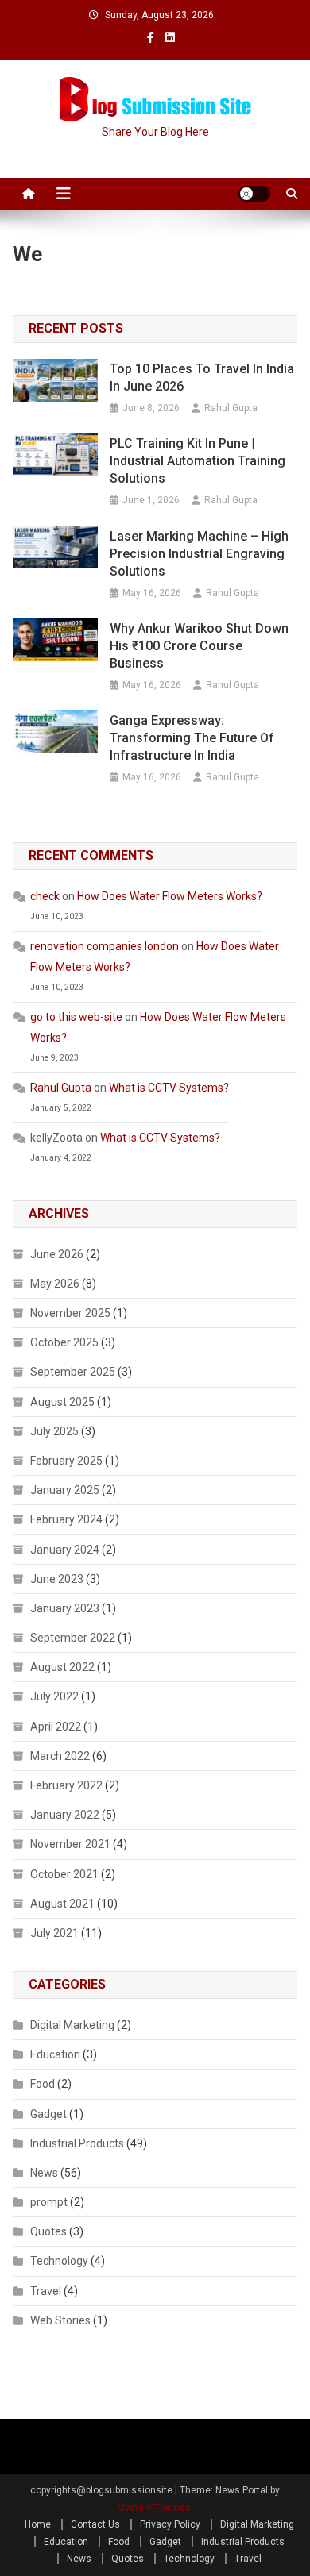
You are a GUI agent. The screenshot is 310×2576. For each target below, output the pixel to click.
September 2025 (73, 1372)
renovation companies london (105, 946)
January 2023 (65, 1608)
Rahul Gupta (231, 408)
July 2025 (54, 1431)
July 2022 (54, 1696)
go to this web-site (76, 1017)
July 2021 (54, 1933)
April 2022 (56, 1727)
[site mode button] (254, 194)
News (44, 2173)
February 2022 (66, 1785)
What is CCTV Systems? (169, 1088)
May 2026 (55, 1284)
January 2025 (65, 1490)
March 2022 (60, 1756)
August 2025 (62, 1402)
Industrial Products (77, 2143)
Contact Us (95, 2524)
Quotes (48, 2231)
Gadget (48, 2114)
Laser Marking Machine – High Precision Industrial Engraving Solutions (199, 554)
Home (38, 2524)
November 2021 (70, 1844)
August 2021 (62, 1904)
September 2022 (73, 1638)
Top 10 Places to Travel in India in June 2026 (202, 377)
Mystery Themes (154, 2508)
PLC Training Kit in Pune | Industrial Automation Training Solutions (198, 461)
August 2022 (62, 1667)
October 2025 (64, 1342)
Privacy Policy (170, 2524)
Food (43, 2084)
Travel (46, 2291)
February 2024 (66, 1519)
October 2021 (64, 1874)
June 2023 (57, 1579)
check (45, 896)
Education (55, 2054)
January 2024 (65, 1550)
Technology (59, 2261)
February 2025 (66, 1461)
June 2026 (57, 1254)
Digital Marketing (72, 2025)
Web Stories (60, 2320)
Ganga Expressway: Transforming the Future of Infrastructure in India (192, 738)
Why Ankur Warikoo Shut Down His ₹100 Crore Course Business (199, 646)
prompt (49, 2202)
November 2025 (70, 1313)
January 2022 (65, 1815)
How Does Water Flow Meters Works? (170, 896)
